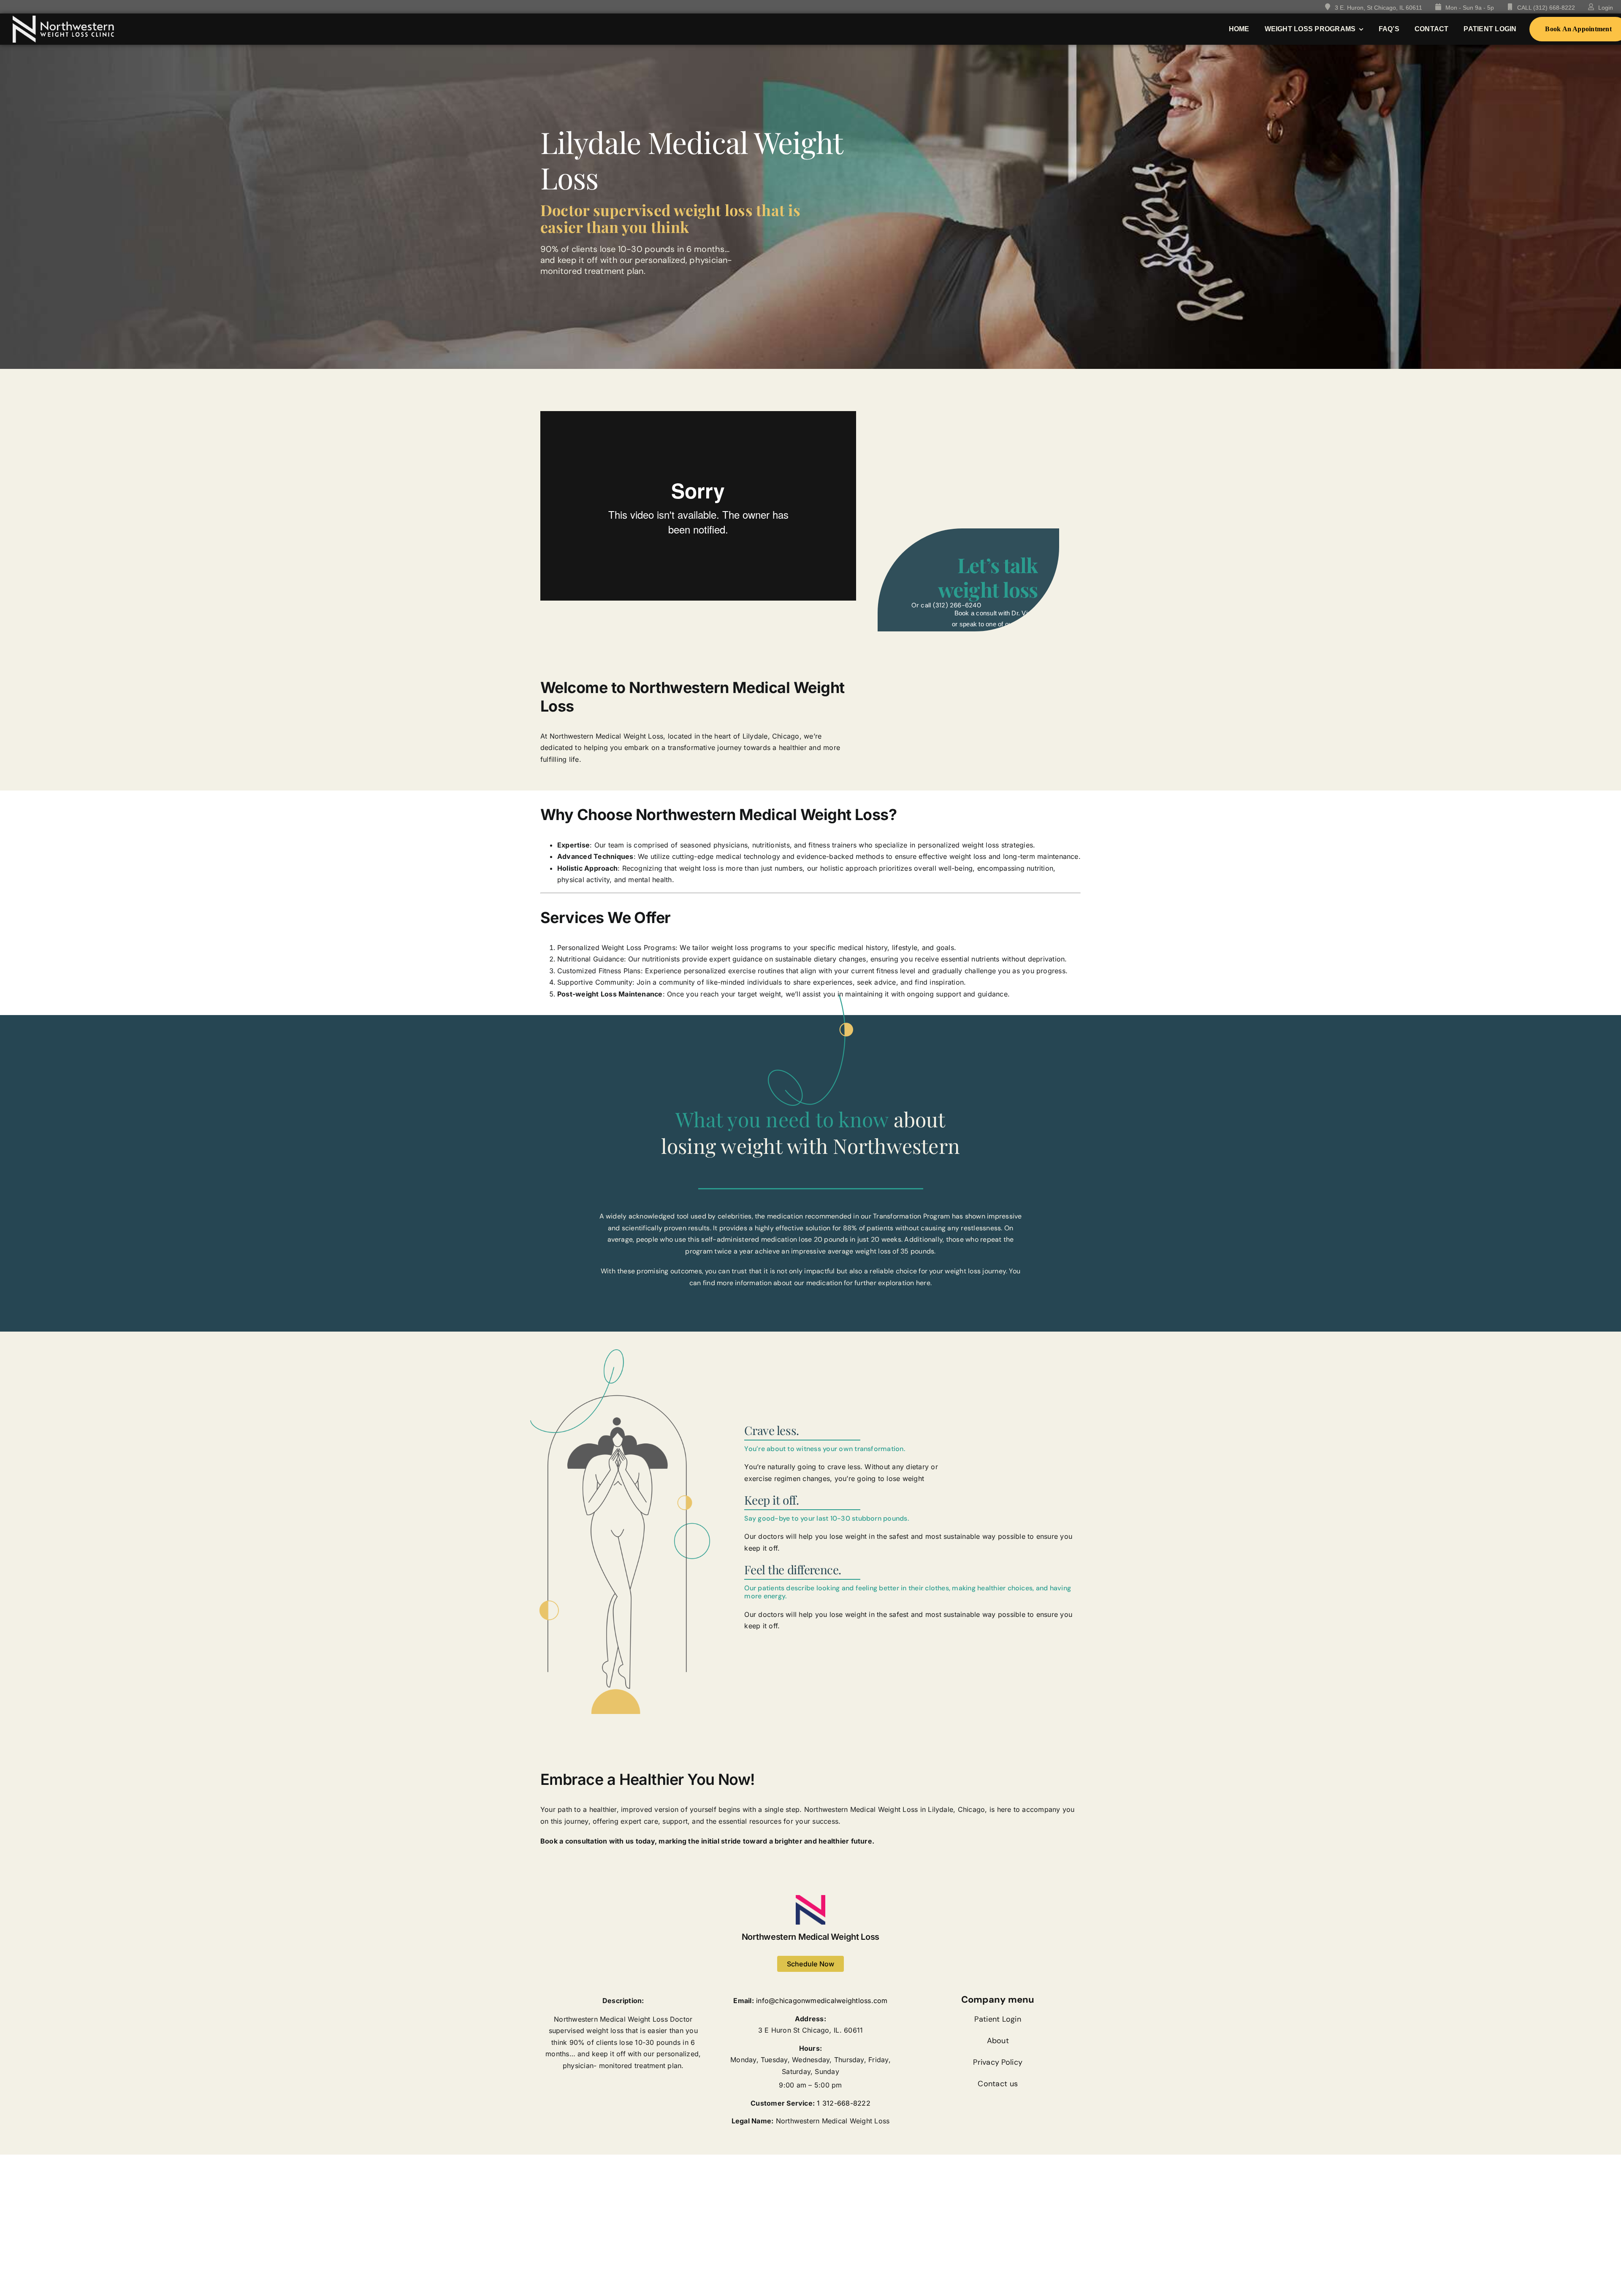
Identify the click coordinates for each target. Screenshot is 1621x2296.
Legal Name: (753, 2121)
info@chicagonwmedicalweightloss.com (822, 2001)
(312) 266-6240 (957, 605)
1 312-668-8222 (843, 2103)
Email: (743, 2001)
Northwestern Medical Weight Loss (810, 1937)
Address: (810, 2019)
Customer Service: (783, 2103)
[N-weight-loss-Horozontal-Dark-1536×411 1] (63, 19)
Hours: (810, 2048)
